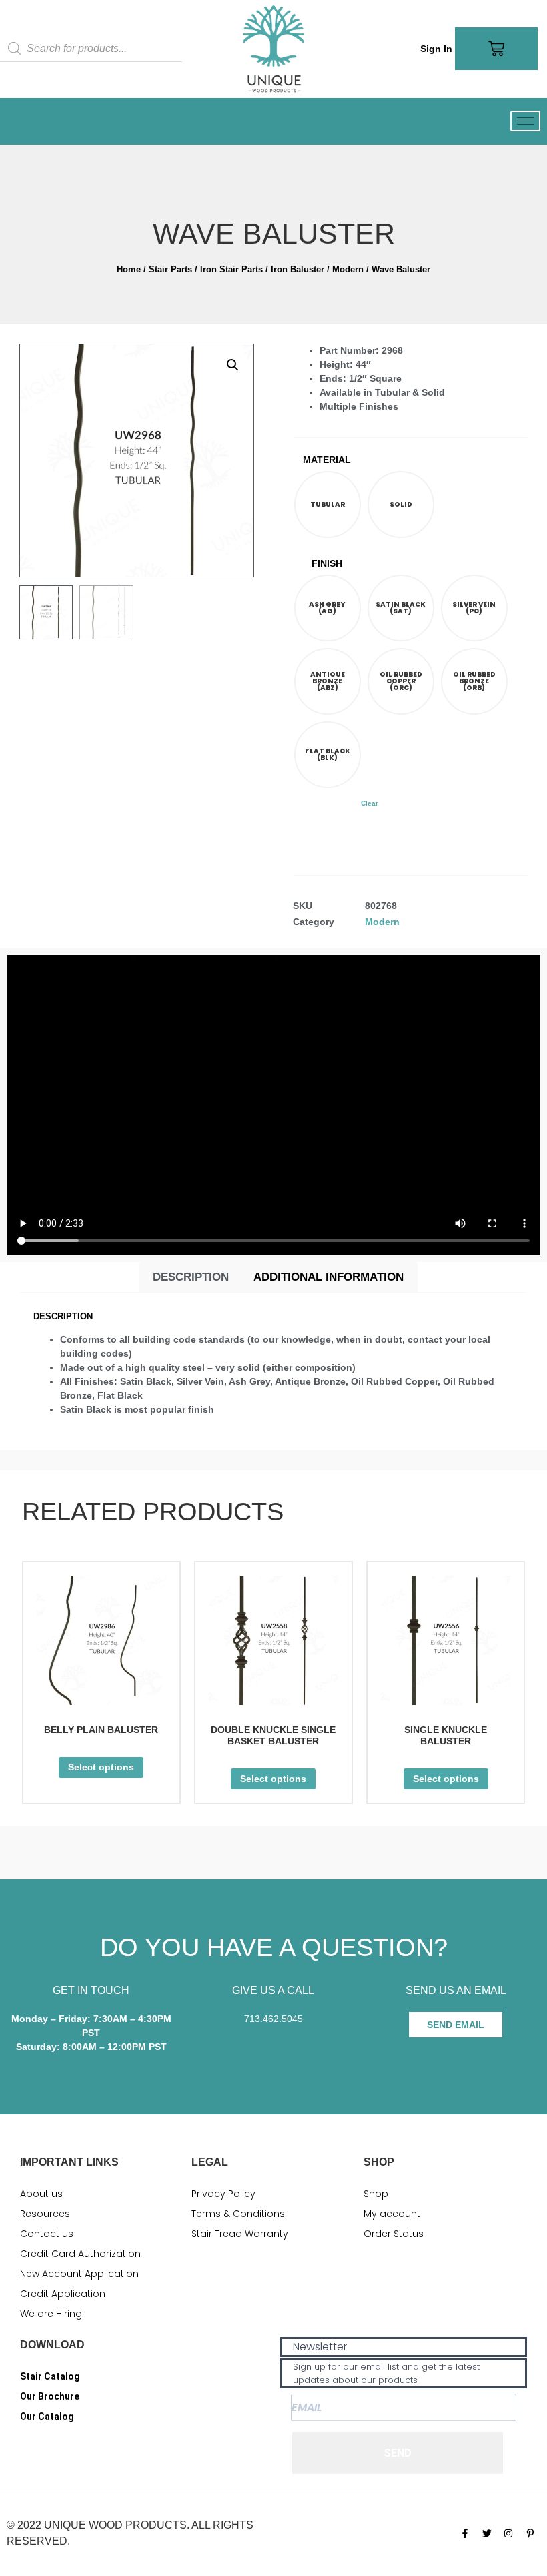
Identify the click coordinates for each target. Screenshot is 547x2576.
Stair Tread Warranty (240, 2234)
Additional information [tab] (329, 1277)
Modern (348, 269)
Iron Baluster (298, 269)
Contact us (47, 2234)
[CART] (496, 49)
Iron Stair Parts (231, 269)
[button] (233, 365)
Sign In (436, 49)
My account (392, 2214)
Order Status (394, 2234)
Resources (45, 2214)
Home (129, 269)
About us (41, 2194)
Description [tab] (191, 1277)
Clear (370, 803)
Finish (327, 563)
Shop (376, 2194)
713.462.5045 (273, 2019)
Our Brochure (50, 2396)
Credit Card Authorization (80, 2254)
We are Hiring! (52, 2314)
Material (327, 460)
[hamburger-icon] (525, 121)
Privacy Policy (223, 2194)
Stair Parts (170, 269)
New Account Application (79, 2274)
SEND (398, 2453)
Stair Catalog (50, 2376)
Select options (101, 1767)
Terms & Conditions (238, 2214)
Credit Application (63, 2294)
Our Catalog (47, 2417)
